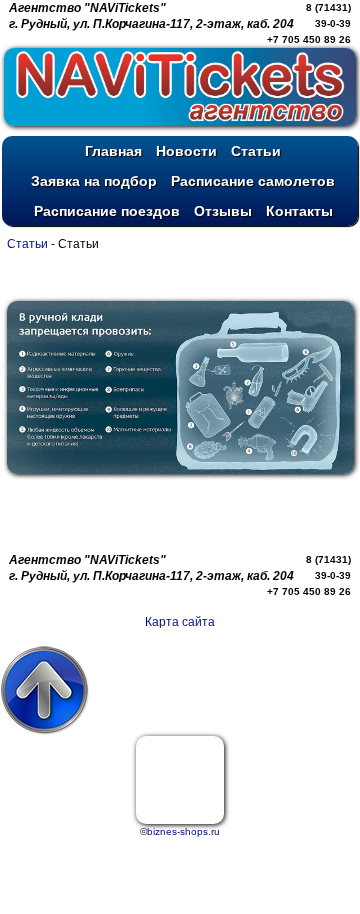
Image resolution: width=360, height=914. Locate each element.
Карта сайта (180, 622)
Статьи (29, 244)
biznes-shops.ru (183, 831)
